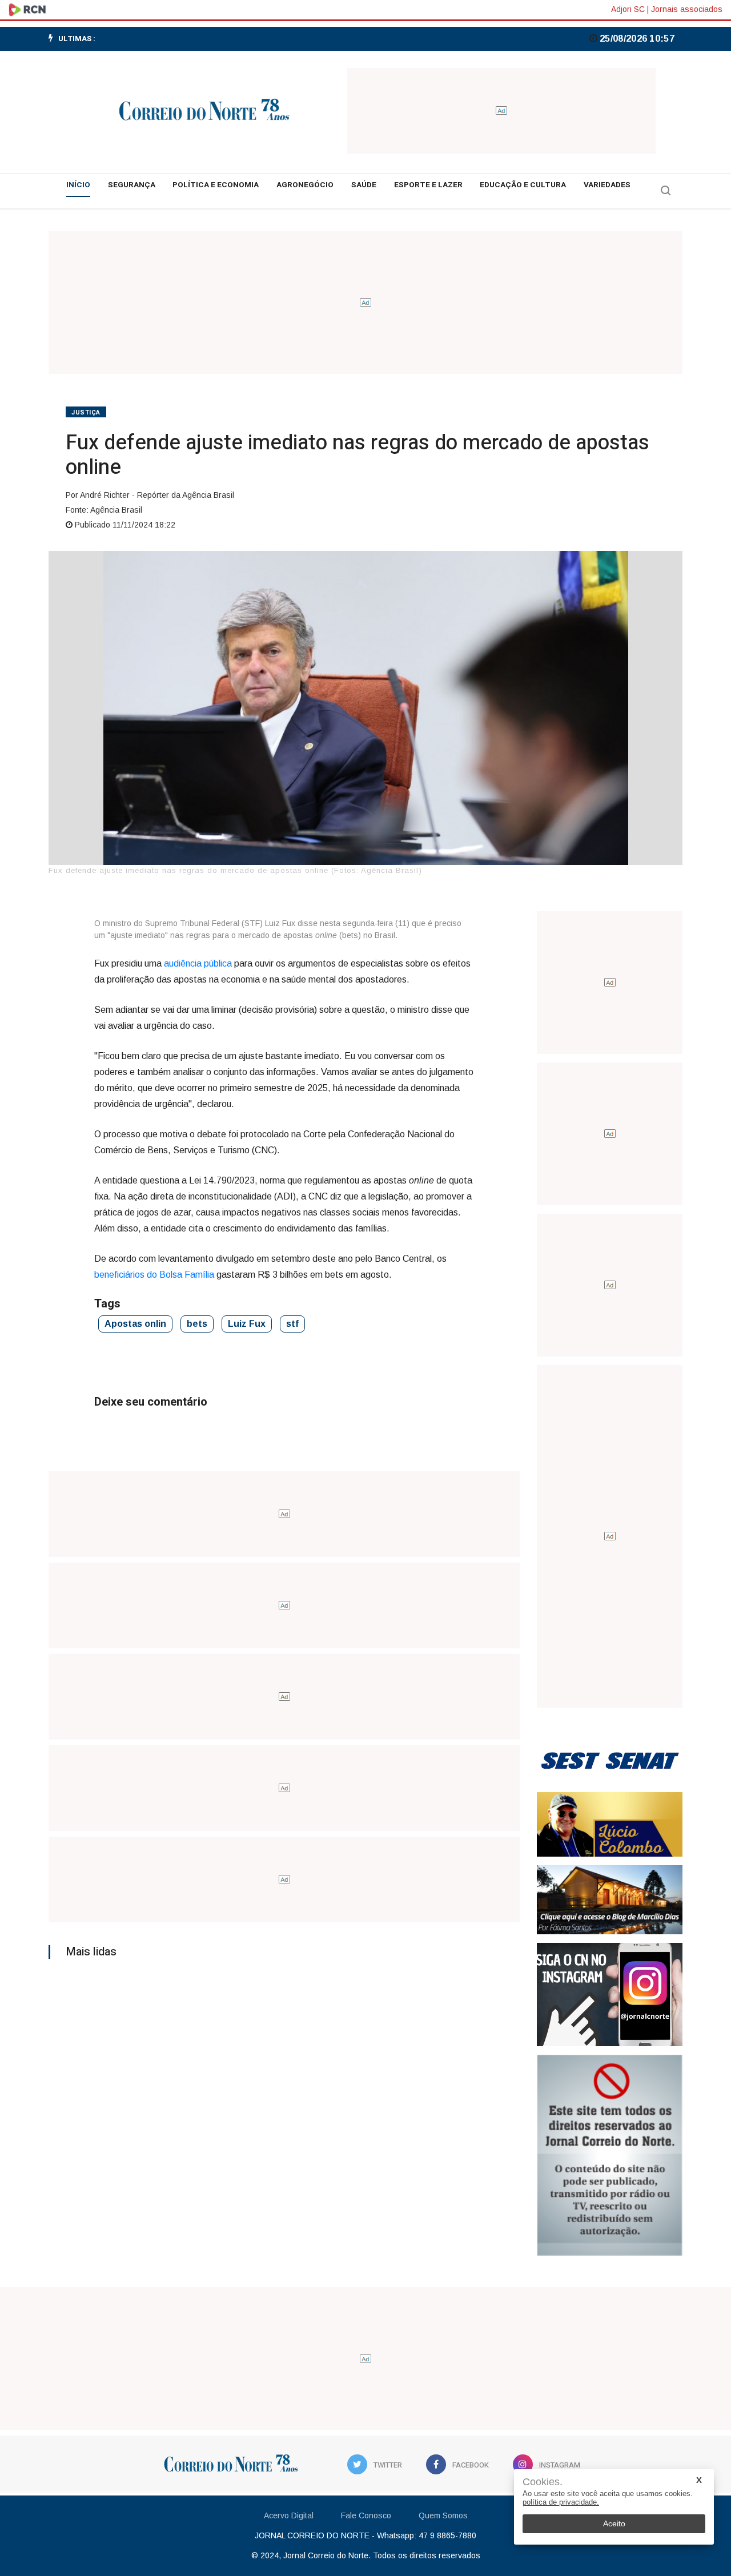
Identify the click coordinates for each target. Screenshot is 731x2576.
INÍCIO (78, 185)
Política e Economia (216, 185)
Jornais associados (687, 9)
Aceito (614, 2523)
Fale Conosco (366, 2515)
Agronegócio (305, 185)
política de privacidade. (561, 2502)
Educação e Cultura (523, 185)
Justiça (86, 412)
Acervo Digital (289, 2515)
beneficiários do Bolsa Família (154, 1275)
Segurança (132, 185)
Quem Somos (443, 2515)
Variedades (607, 185)
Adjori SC (628, 9)
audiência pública (198, 963)
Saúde (364, 185)
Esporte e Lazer (428, 185)
